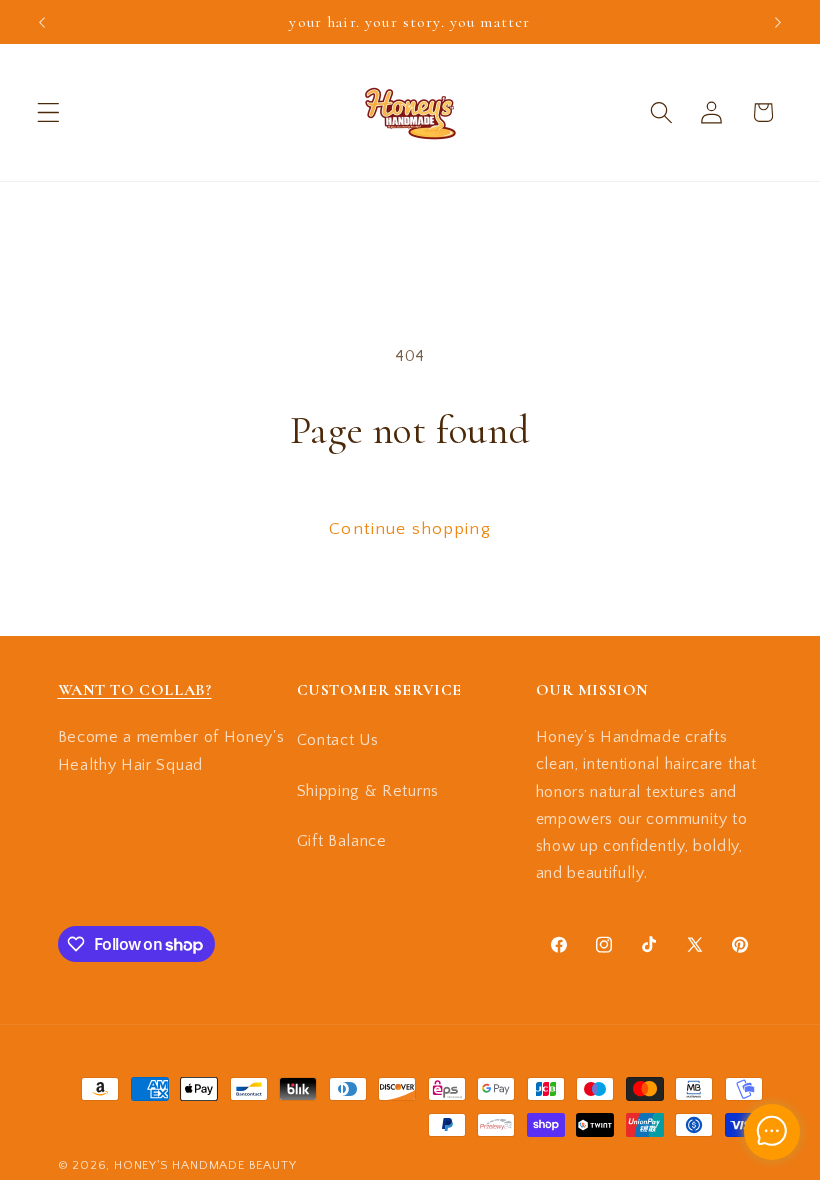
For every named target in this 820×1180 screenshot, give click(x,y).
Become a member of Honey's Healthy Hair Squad (171, 750)
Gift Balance (342, 841)
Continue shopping (410, 528)
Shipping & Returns (368, 791)
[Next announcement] (778, 22)
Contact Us (338, 740)
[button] (48, 112)
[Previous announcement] (42, 22)
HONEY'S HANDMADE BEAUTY (205, 1165)
